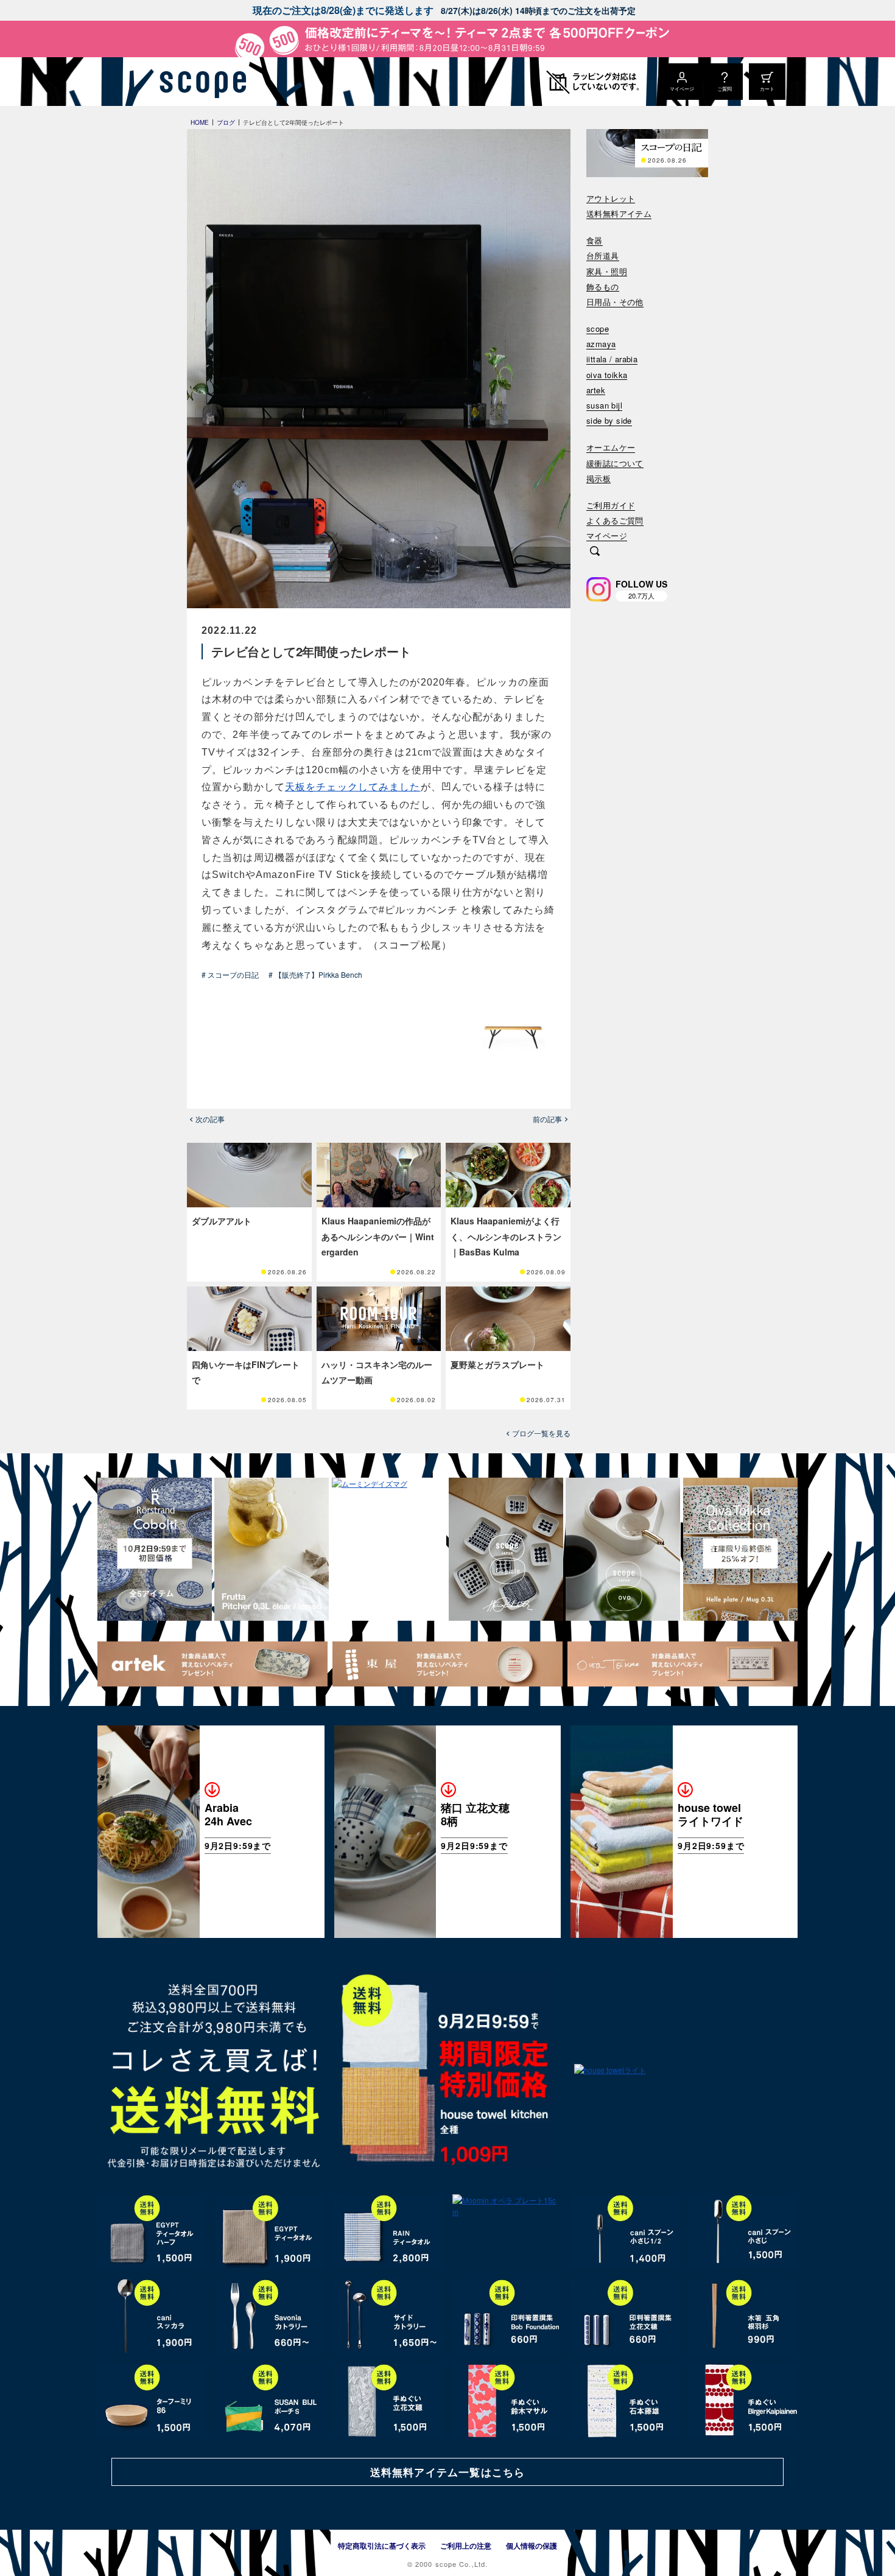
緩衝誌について (615, 464)
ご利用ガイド (611, 506)
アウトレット (611, 199)
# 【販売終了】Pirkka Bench (315, 974)
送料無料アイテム (619, 214)
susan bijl (604, 406)
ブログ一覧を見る (541, 1433)
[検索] (595, 552)
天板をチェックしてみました (353, 787)
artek (596, 391)
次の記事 (210, 1119)
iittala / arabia (612, 360)
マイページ (607, 536)
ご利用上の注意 (466, 2546)
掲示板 (598, 479)
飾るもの (603, 287)
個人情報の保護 (532, 2546)
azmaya (601, 344)
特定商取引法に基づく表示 (382, 2546)
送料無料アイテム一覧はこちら (447, 2472)
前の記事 (547, 1119)
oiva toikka (607, 375)
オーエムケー (611, 448)
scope (598, 329)
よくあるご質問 (615, 521)
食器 (595, 241)
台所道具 (603, 256)
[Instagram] (598, 589)
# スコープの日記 (230, 974)
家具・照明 (607, 272)
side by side (609, 421)
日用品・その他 (615, 302)
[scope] (199, 82)
